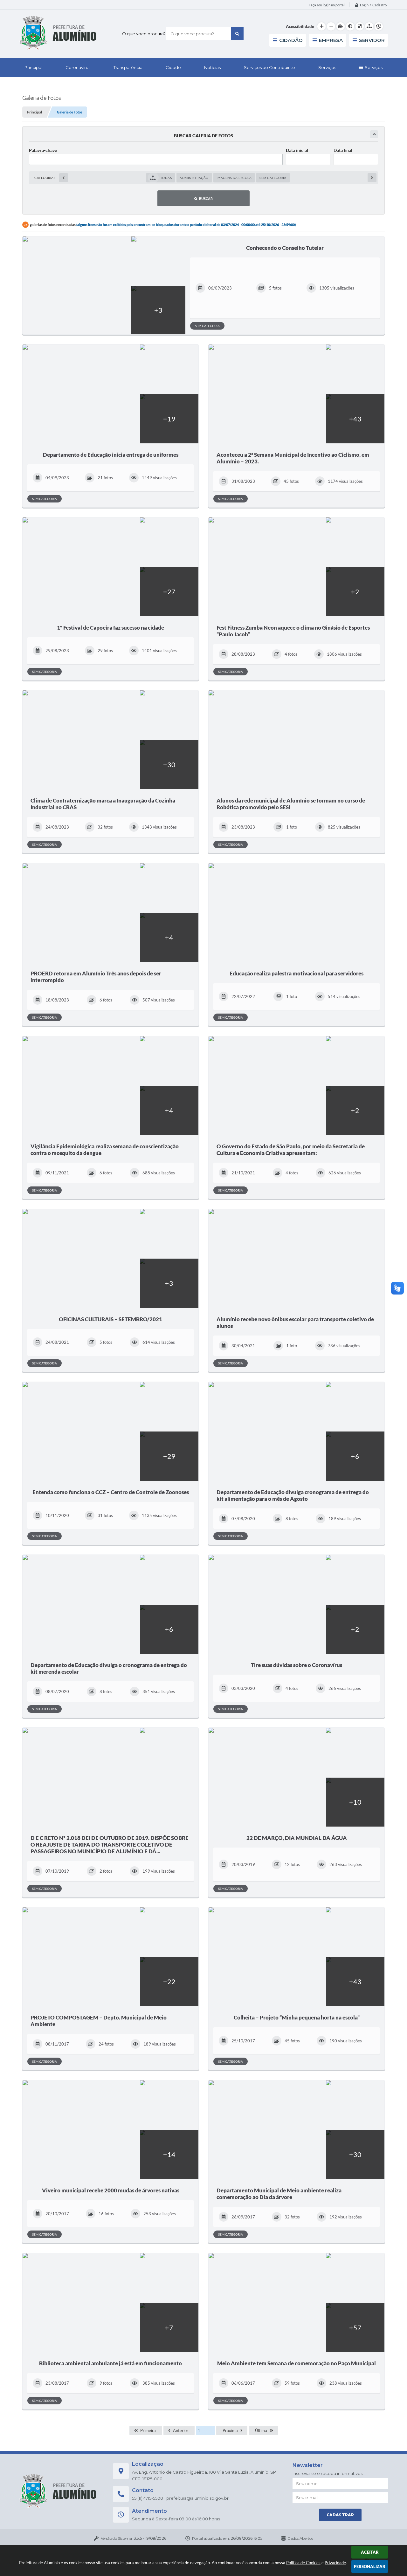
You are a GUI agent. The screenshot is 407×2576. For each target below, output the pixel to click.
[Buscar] (237, 34)
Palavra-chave (43, 150)
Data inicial (297, 150)
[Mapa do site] (369, 26)
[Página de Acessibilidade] (379, 26)
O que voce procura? (144, 34)
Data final (343, 150)
